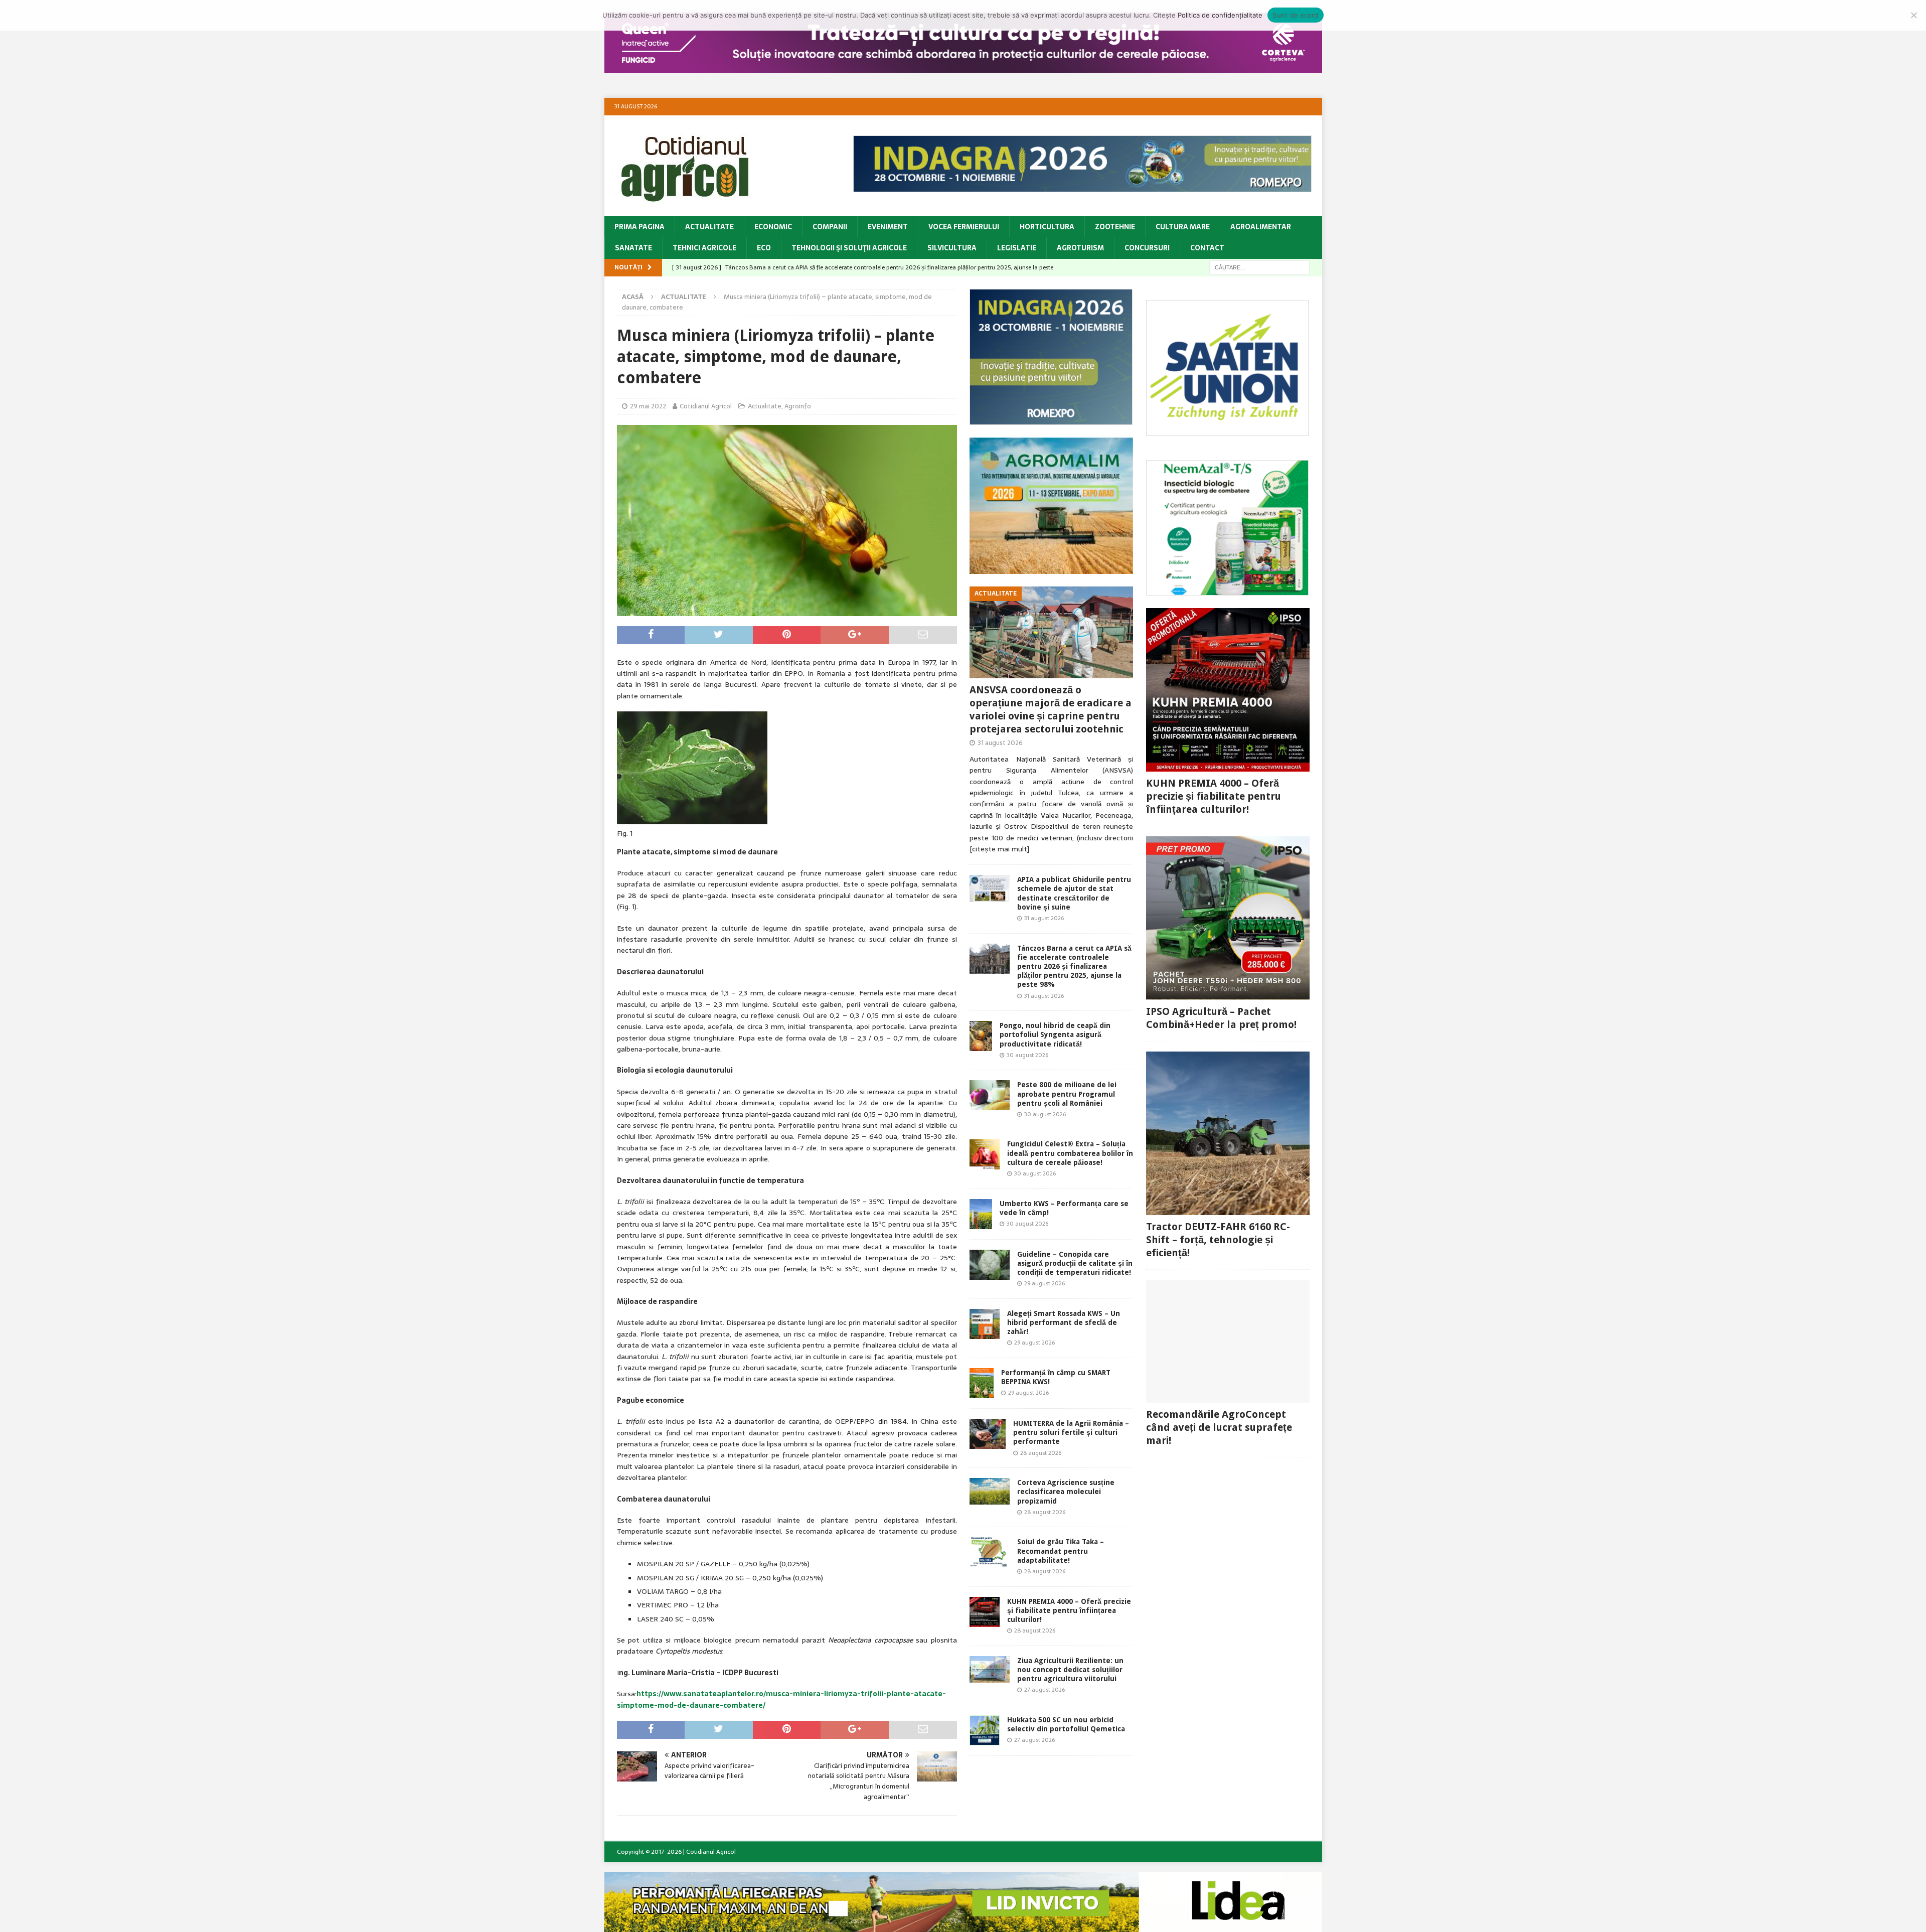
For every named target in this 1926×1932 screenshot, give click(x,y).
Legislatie (1017, 248)
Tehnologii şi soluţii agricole (849, 248)
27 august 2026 (1045, 1690)
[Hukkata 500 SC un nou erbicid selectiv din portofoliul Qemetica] (985, 1730)
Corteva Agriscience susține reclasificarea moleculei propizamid (1066, 1492)
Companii (830, 227)
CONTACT (1207, 248)
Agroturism (1080, 248)
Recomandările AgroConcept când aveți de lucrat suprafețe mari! (1219, 1427)
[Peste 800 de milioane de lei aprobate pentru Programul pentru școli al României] (990, 1095)
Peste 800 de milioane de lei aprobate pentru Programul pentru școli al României (1067, 1094)
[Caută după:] (1259, 267)
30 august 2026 (1027, 1055)
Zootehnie (1115, 227)
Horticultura (1047, 227)
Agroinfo (798, 406)
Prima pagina (639, 227)
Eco (764, 248)
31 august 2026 (1000, 743)
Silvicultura (952, 248)
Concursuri (1147, 248)
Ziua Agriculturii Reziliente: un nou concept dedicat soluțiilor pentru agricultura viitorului (1070, 1670)
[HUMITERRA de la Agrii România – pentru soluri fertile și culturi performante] (988, 1434)
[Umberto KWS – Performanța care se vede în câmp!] (981, 1214)
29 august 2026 (1045, 1283)
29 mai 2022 (648, 406)
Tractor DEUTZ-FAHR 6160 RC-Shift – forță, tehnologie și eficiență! (1218, 1240)
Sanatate (633, 248)
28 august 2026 (1041, 1453)
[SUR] (1228, 430)
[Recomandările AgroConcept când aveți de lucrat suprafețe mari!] (1228, 1341)
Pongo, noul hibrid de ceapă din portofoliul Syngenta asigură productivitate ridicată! (1055, 1034)
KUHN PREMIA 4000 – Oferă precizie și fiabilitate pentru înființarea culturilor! (1069, 1610)
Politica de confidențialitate (1220, 15)
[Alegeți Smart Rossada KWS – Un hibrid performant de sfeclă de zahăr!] (985, 1324)
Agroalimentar (1261, 227)
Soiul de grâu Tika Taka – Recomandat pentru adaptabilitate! (1061, 1551)
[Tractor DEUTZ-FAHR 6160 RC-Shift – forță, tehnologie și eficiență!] (1228, 1133)
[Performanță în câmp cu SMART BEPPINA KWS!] (982, 1383)
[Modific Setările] (1913, 15)
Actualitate (709, 227)
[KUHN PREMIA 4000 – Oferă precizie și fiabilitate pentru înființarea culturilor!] (985, 1612)
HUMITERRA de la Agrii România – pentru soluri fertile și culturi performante (1071, 1432)
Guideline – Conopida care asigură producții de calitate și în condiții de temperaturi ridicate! (1075, 1263)
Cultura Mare (1183, 227)
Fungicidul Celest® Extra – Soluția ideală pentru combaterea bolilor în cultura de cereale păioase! (1070, 1153)
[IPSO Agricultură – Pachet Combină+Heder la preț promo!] (1228, 918)
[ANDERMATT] (1228, 590)
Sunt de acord (1295, 15)
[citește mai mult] (999, 849)
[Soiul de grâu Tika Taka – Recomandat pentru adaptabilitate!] (990, 1552)
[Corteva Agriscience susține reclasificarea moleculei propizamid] (990, 1491)
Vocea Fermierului (964, 227)
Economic (773, 227)
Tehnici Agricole (704, 248)
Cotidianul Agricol (706, 406)
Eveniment (888, 227)
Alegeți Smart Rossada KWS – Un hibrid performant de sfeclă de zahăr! (1064, 1322)
